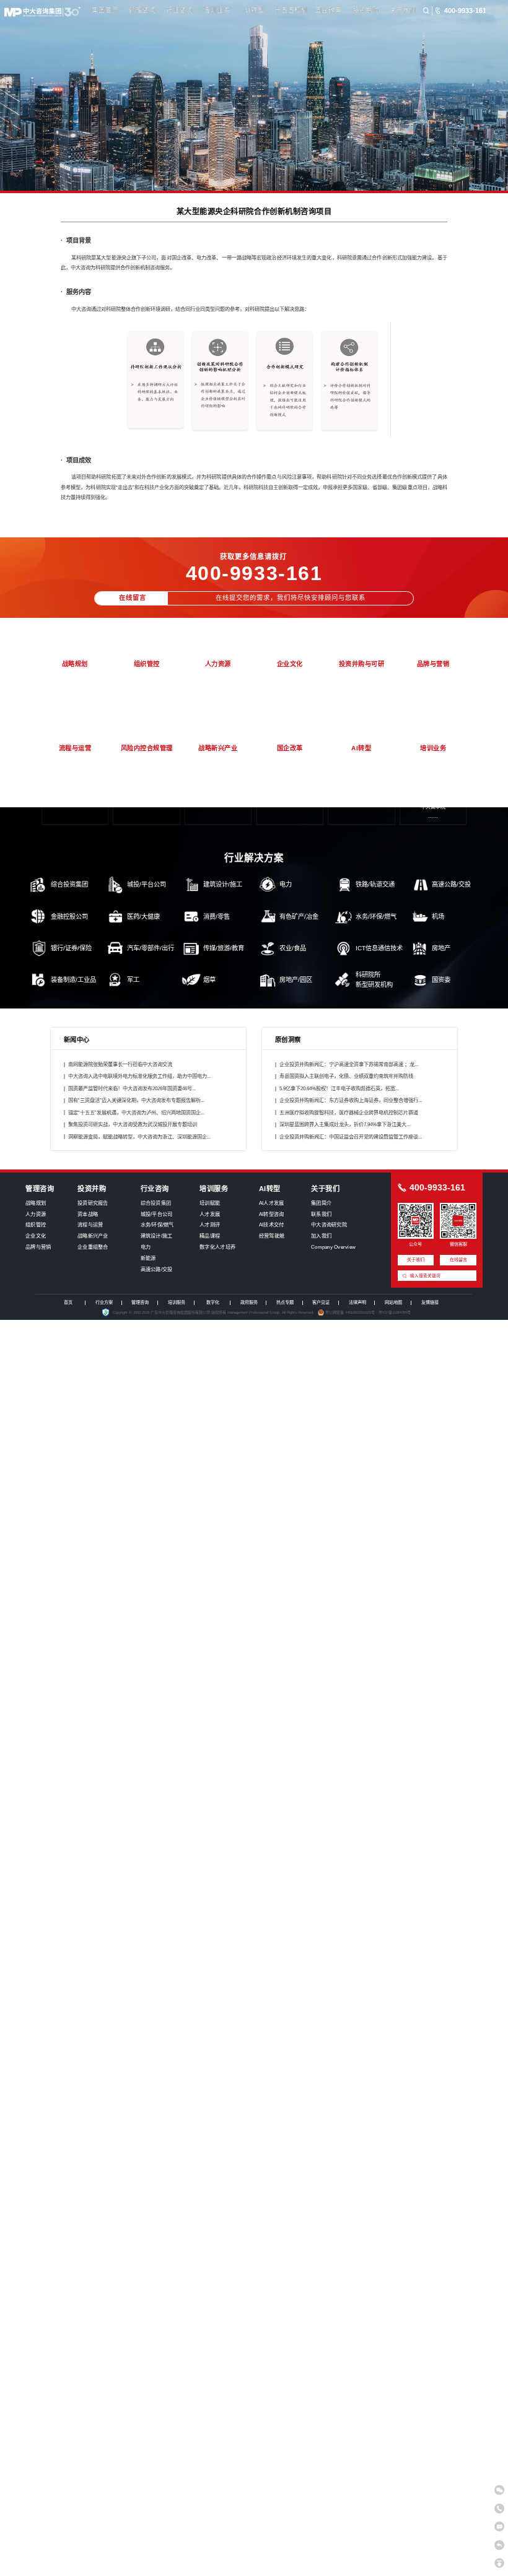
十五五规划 (291, 10)
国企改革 (329, 10)
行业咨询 (179, 10)
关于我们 (403, 10)
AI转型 (254, 10)
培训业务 (217, 10)
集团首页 (105, 10)
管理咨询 (142, 10)
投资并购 (366, 10)
